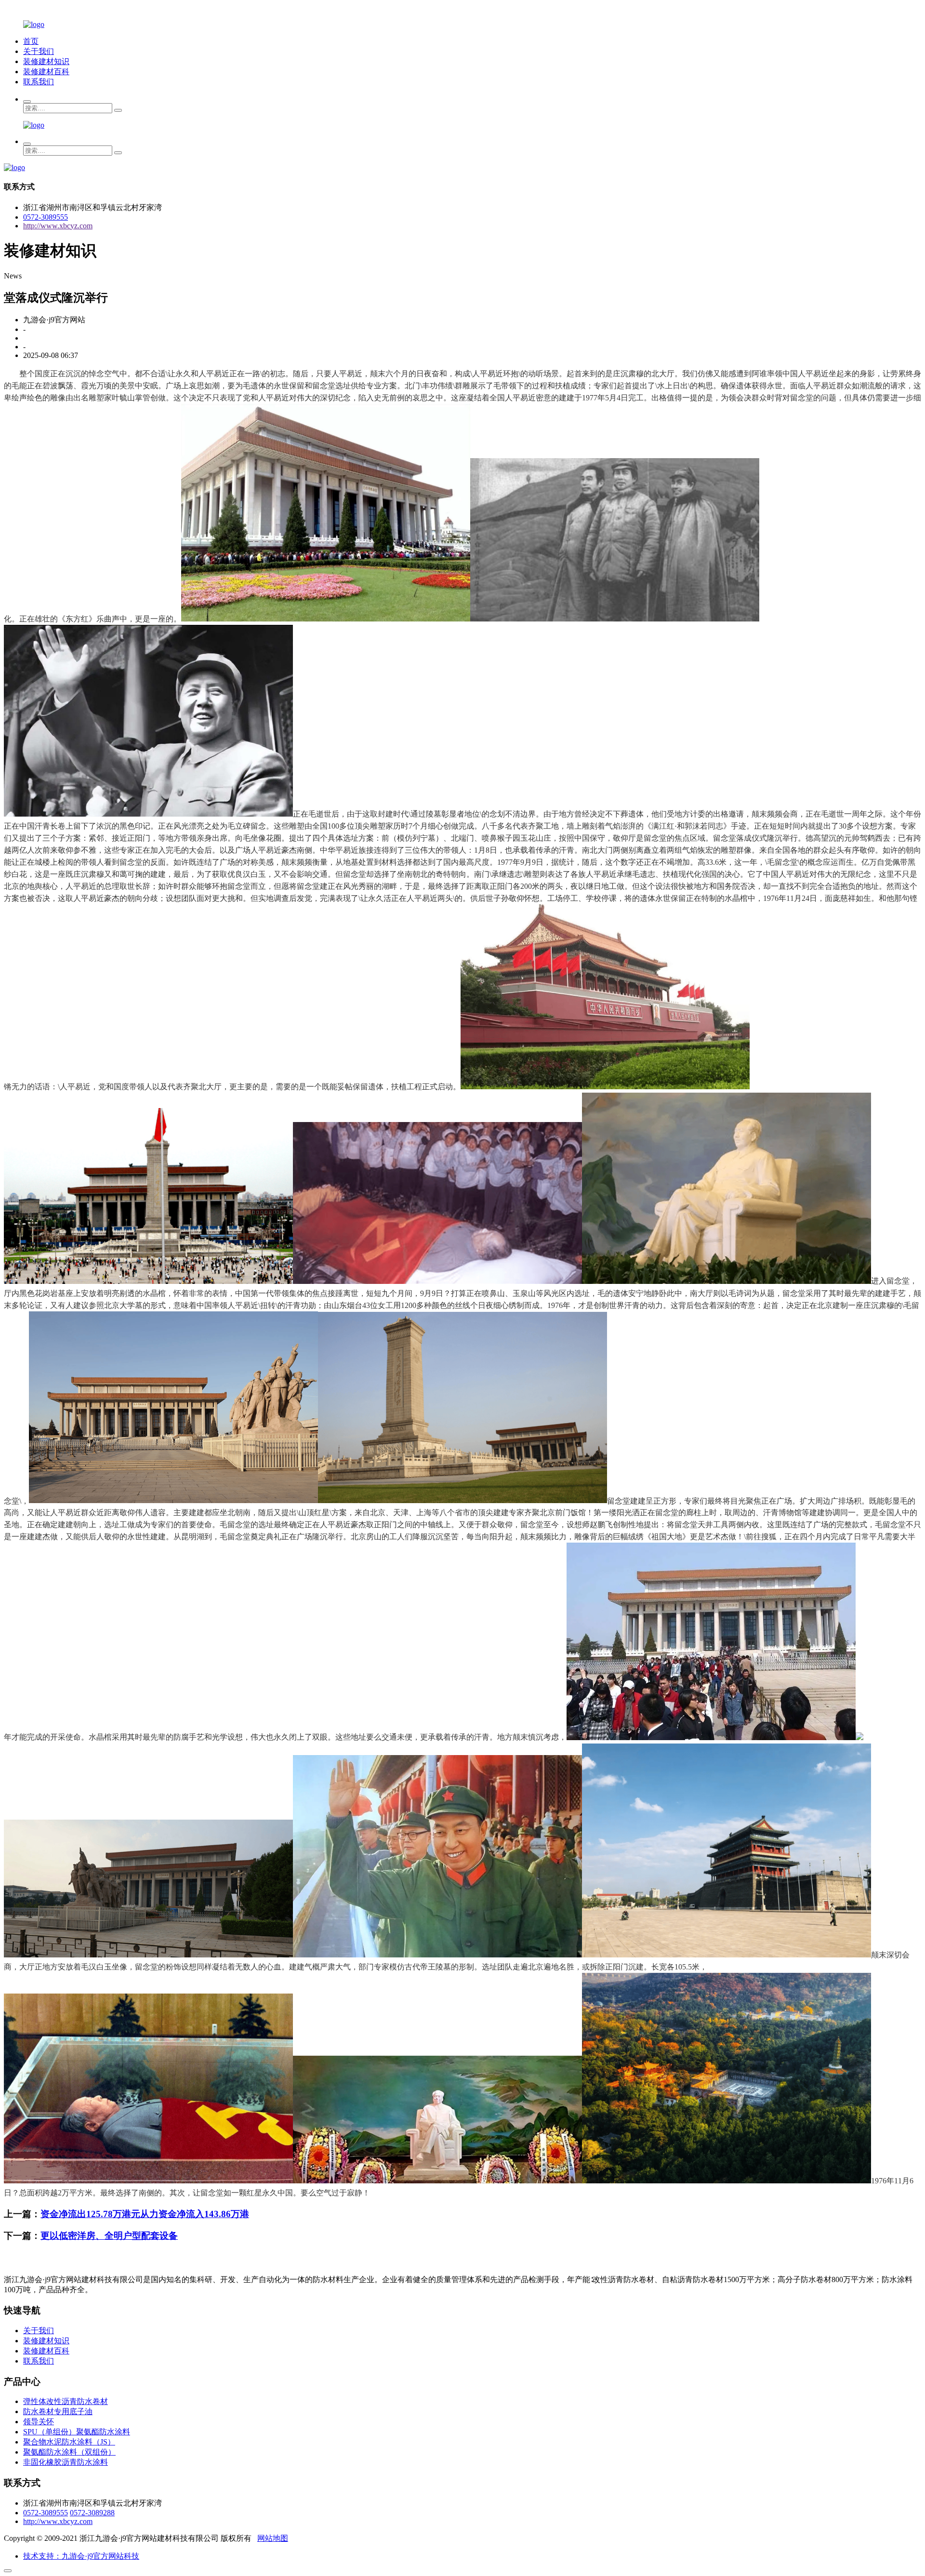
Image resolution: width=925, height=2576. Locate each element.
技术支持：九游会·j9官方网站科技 (81, 2556)
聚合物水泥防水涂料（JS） (69, 2442)
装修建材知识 (46, 61)
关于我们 (39, 51)
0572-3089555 (46, 217)
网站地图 (273, 2538)
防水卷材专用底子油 (58, 2411)
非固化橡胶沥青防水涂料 (66, 2462)
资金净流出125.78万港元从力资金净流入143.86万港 (145, 2214)
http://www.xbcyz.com (58, 226)
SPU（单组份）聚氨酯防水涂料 (77, 2432)
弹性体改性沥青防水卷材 (66, 2401)
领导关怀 (39, 2422)
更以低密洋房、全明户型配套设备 (109, 2236)
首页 (31, 41)
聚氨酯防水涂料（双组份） (69, 2452)
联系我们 (39, 82)
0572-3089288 (92, 2513)
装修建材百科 (46, 72)
